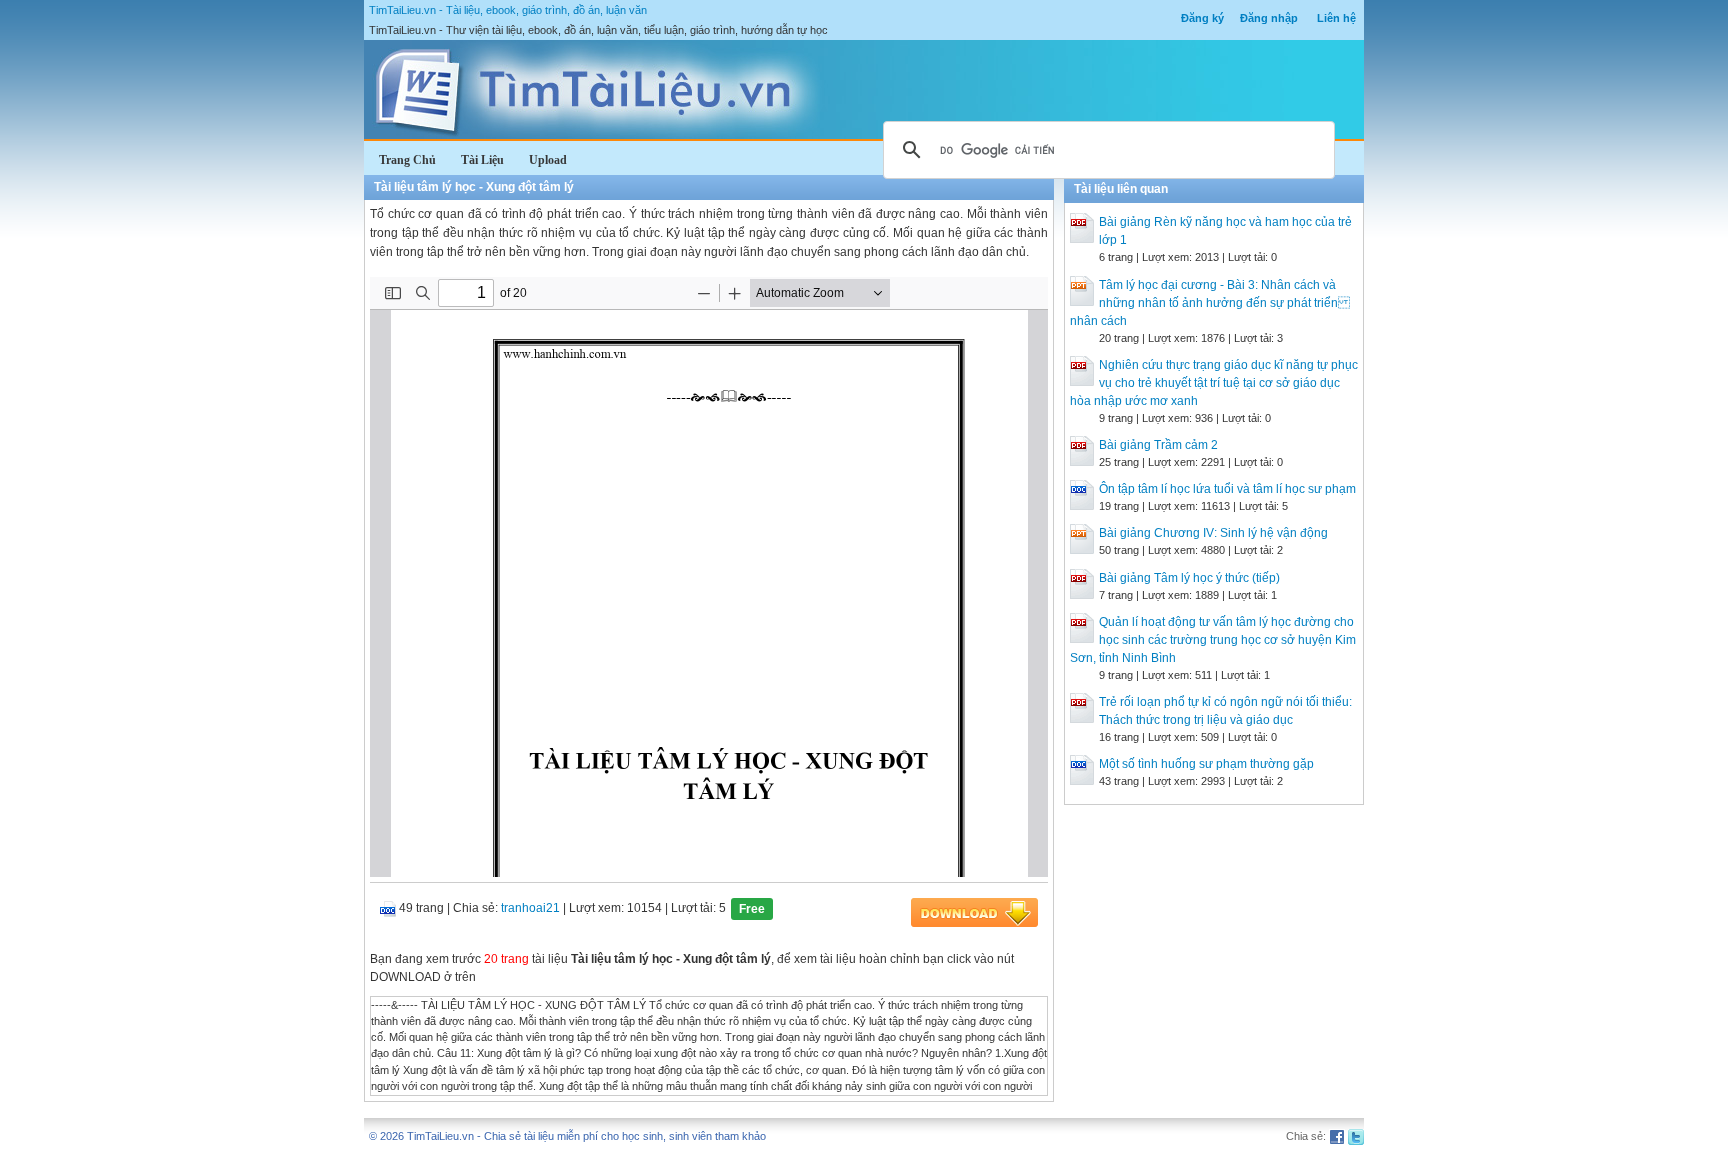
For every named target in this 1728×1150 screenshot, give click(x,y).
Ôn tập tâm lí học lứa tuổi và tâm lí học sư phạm (1227, 489)
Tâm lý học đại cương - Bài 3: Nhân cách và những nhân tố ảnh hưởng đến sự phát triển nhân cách (1210, 303)
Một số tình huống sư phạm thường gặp (1206, 764)
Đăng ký (1202, 18)
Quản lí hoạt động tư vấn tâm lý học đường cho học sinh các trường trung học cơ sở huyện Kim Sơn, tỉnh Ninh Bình (1213, 640)
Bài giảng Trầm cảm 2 (1158, 445)
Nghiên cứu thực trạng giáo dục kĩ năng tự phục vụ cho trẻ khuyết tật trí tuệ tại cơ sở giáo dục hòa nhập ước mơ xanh (1214, 383)
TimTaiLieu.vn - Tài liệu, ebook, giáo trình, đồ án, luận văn (508, 10)
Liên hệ (1336, 18)
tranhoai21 (530, 908)
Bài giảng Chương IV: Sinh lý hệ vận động (1213, 533)
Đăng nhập (1269, 18)
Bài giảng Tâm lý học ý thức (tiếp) (1189, 578)
